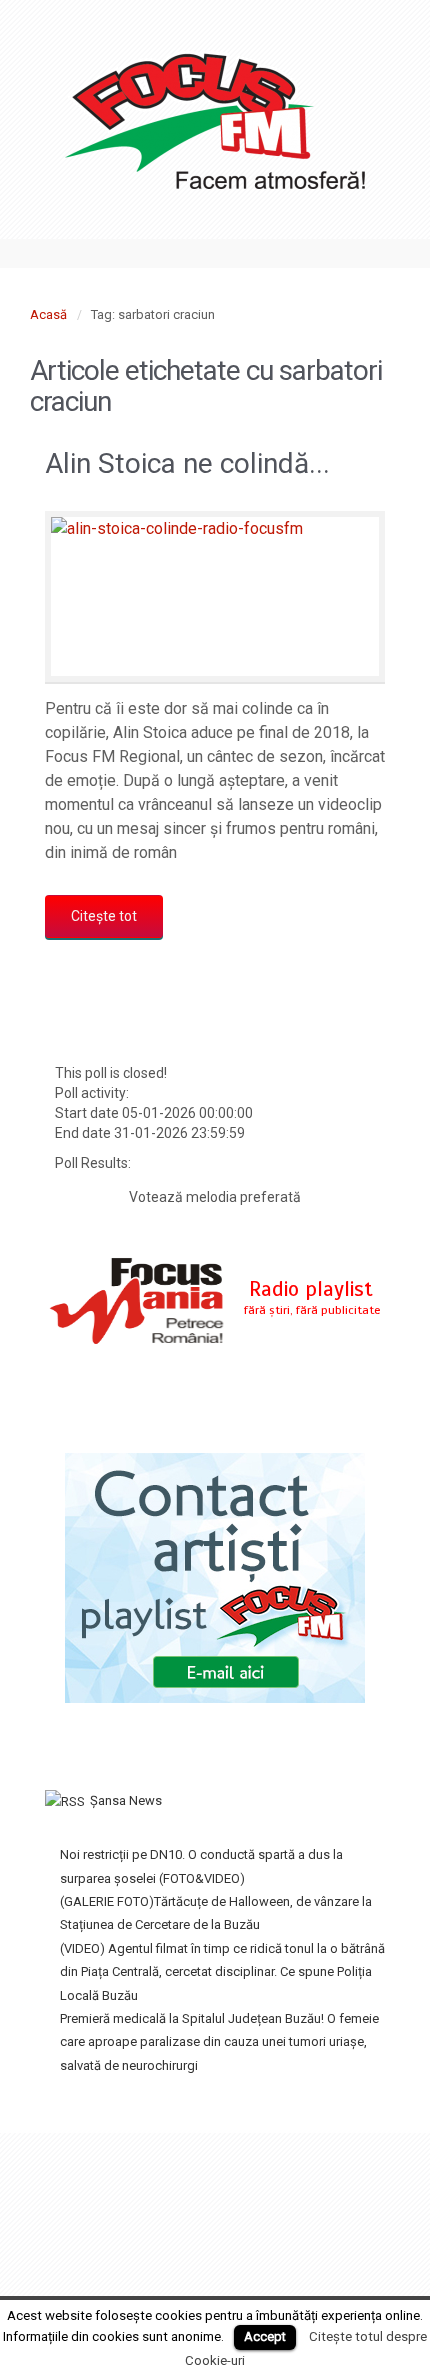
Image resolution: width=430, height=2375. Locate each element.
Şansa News (126, 1800)
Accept (265, 2336)
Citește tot (104, 916)
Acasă (48, 314)
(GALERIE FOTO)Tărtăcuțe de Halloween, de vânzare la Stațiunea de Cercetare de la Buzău (216, 1913)
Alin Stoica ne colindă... (187, 463)
